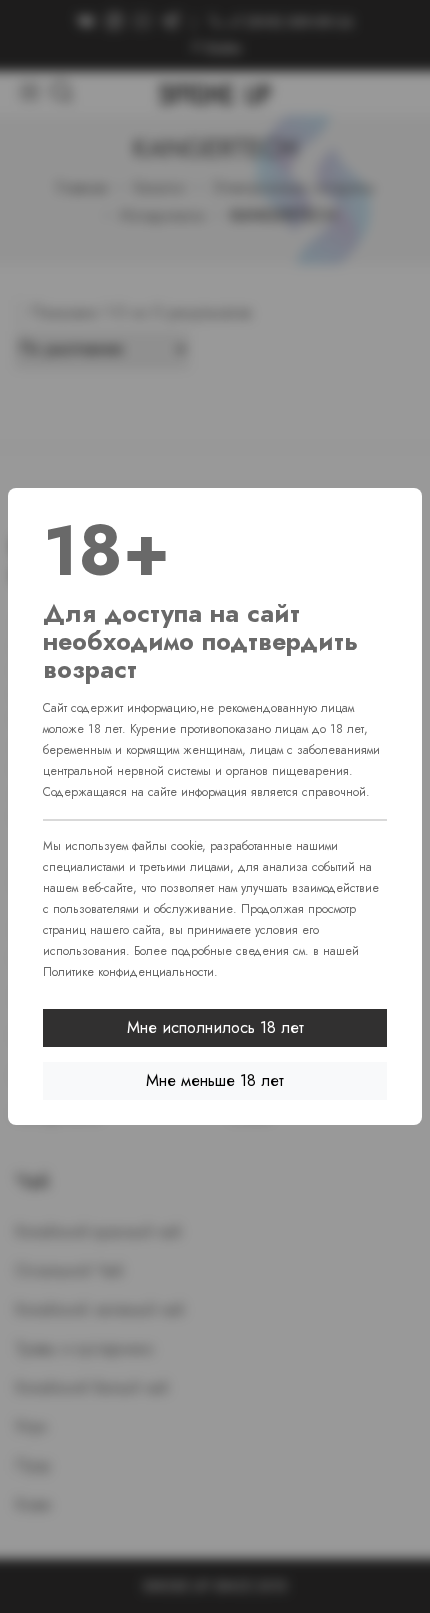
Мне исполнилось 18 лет (215, 1027)
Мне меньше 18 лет (215, 1080)
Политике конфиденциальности (128, 972)
